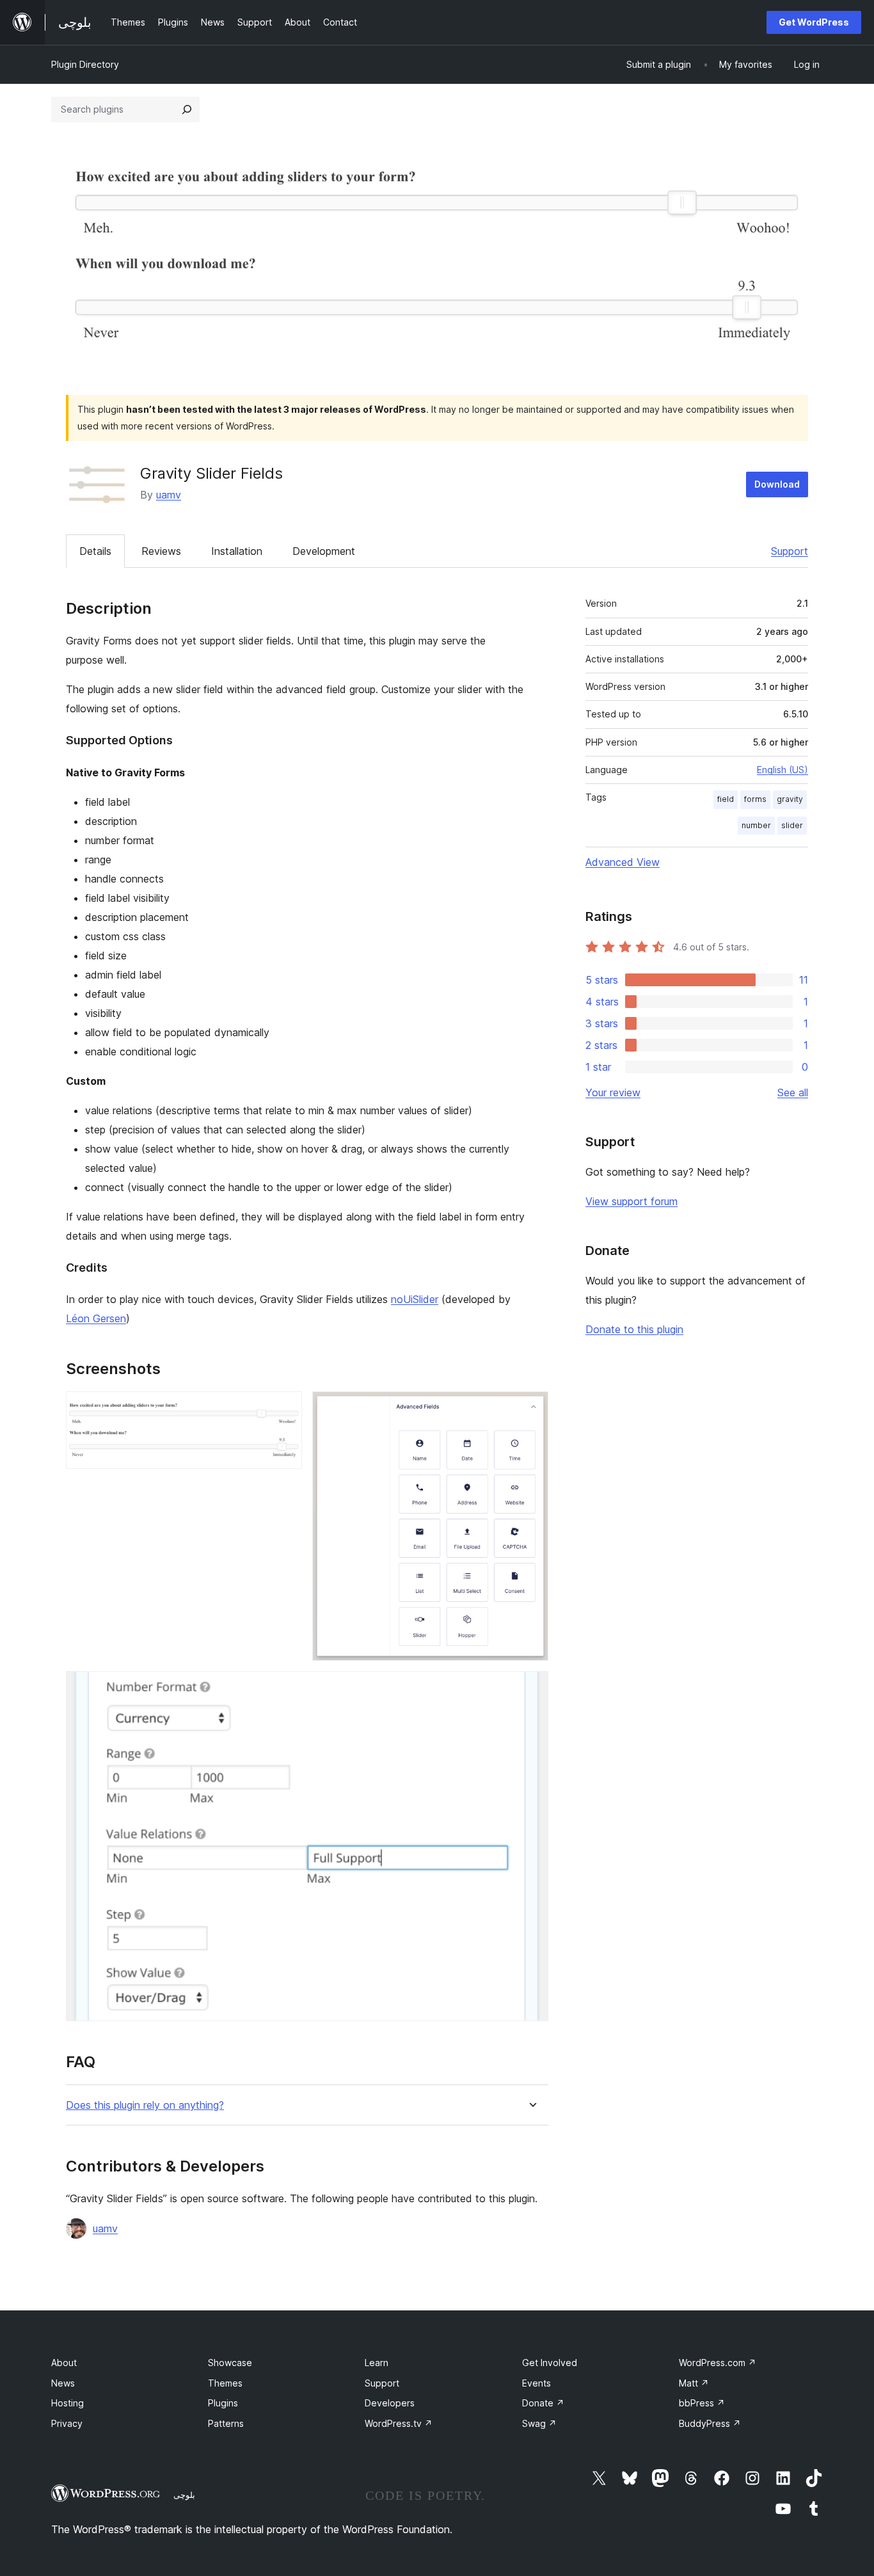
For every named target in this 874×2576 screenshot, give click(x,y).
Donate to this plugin (634, 1329)
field (726, 799)
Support (790, 551)
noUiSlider (415, 1299)
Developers (390, 2403)
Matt (694, 2383)
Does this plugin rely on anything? (145, 2105)
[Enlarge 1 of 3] (285, 1409)
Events (536, 2383)
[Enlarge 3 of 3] (531, 1688)
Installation (237, 551)
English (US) (783, 770)
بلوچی (184, 2495)
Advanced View (623, 862)
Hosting (68, 2403)
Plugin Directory (85, 64)
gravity (790, 799)
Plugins (223, 2403)
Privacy (67, 2423)
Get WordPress (814, 22)
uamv (169, 495)
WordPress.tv (399, 2423)
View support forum (632, 1201)
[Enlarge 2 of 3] (531, 1409)
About (64, 2363)
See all (793, 1092)
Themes (225, 2383)
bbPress (702, 2403)
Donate (543, 2403)
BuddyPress (710, 2423)
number (756, 825)
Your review (613, 1092)
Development (324, 551)
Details (95, 551)
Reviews (161, 551)
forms (755, 799)
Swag (539, 2423)
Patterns (226, 2423)
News (63, 2383)
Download (777, 484)
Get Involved (550, 2363)
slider (792, 825)
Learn (377, 2363)
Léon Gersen (96, 1318)
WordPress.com (718, 2363)
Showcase (230, 2363)
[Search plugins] (187, 109)
